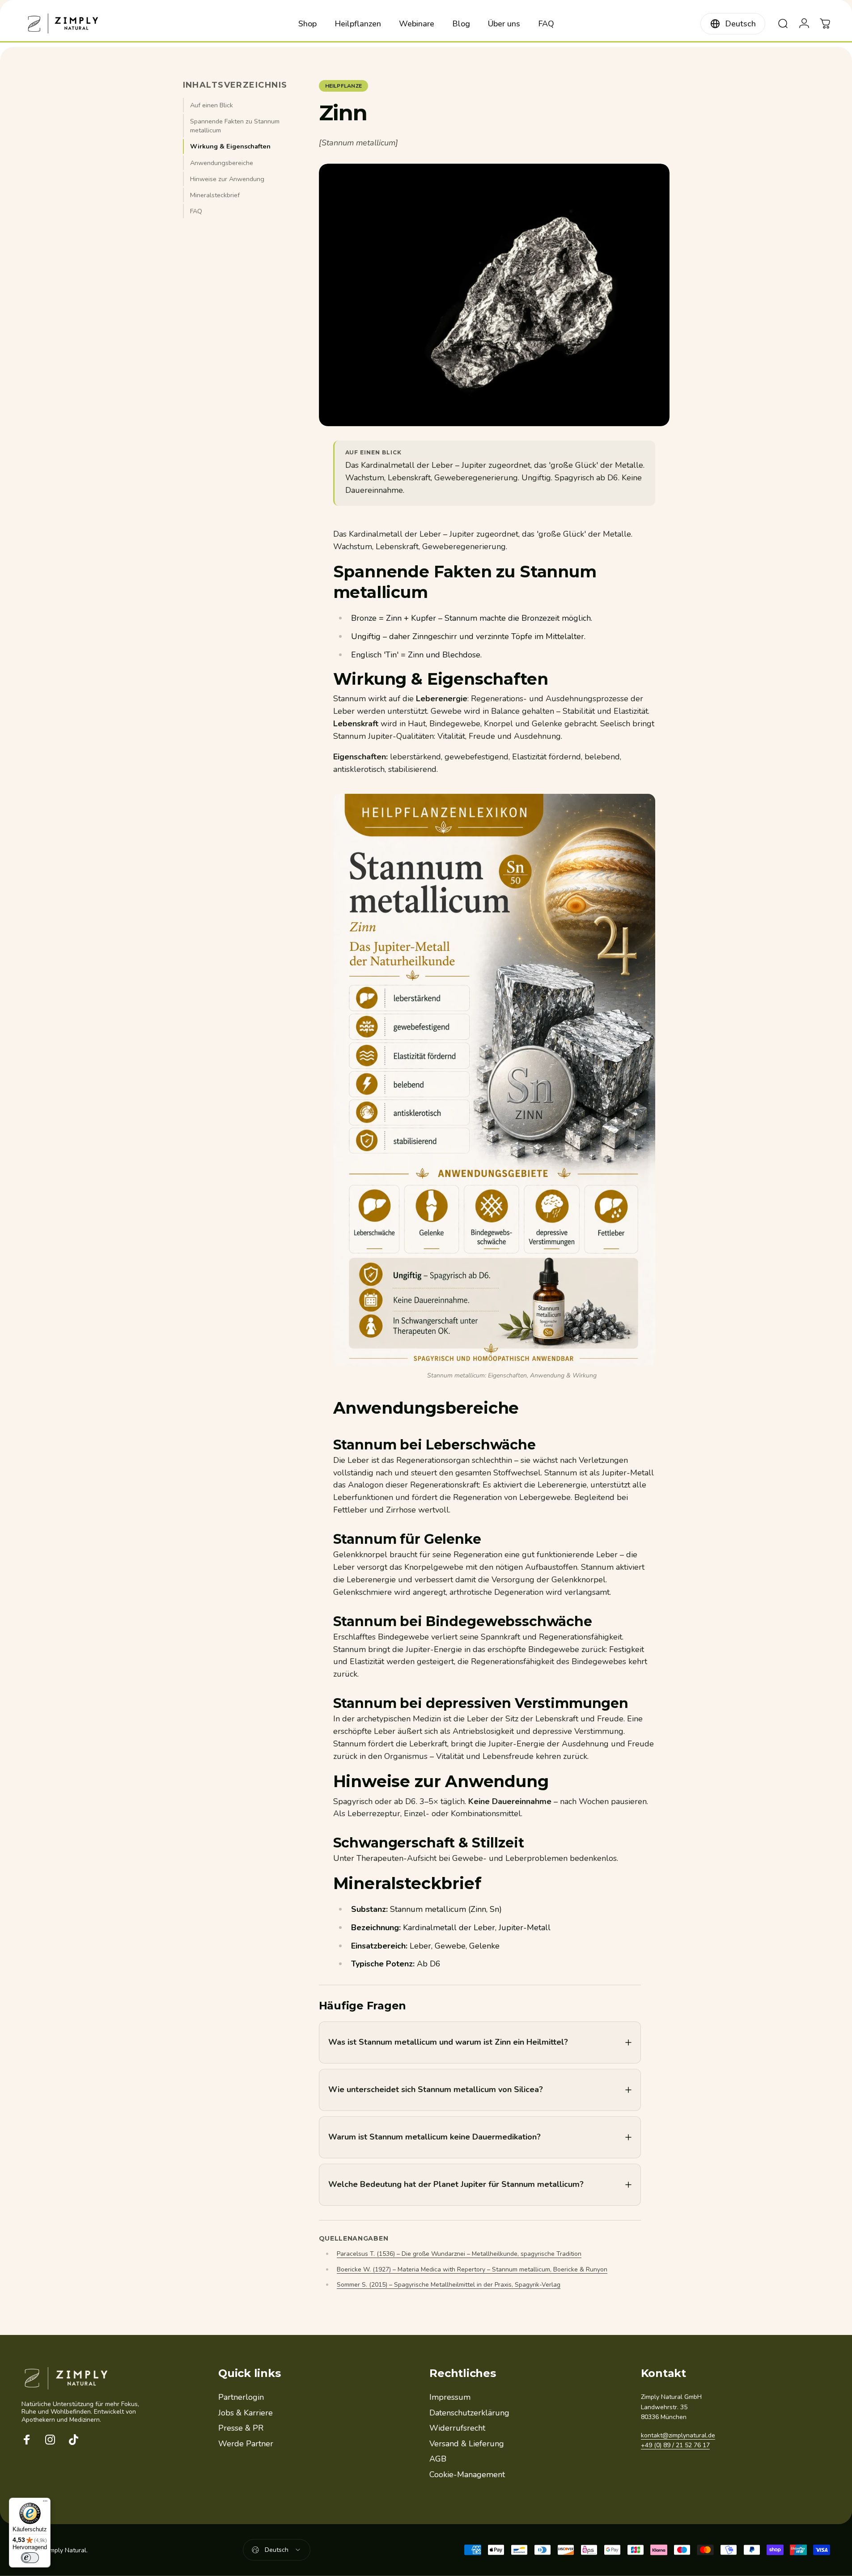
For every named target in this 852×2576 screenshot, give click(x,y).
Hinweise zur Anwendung (227, 179)
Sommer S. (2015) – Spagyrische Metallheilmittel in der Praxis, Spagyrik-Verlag (449, 2285)
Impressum (450, 2397)
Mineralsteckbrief (215, 195)
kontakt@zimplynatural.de (678, 2435)
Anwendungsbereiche (222, 163)
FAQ (196, 211)
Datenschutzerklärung (469, 2413)
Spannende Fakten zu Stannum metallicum (235, 126)
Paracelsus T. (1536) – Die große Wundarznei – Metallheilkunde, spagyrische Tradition (459, 2254)
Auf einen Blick (212, 105)
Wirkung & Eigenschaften (230, 146)
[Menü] (45, 2503)
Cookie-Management (467, 2475)
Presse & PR (241, 2428)
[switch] (30, 2558)
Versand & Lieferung (467, 2444)
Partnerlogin (241, 2397)
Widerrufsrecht (457, 2428)
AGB (438, 2459)
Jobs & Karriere (246, 2413)
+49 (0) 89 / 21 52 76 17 (675, 2445)
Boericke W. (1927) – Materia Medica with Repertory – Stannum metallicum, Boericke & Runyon (472, 2269)
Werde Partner (246, 2444)
